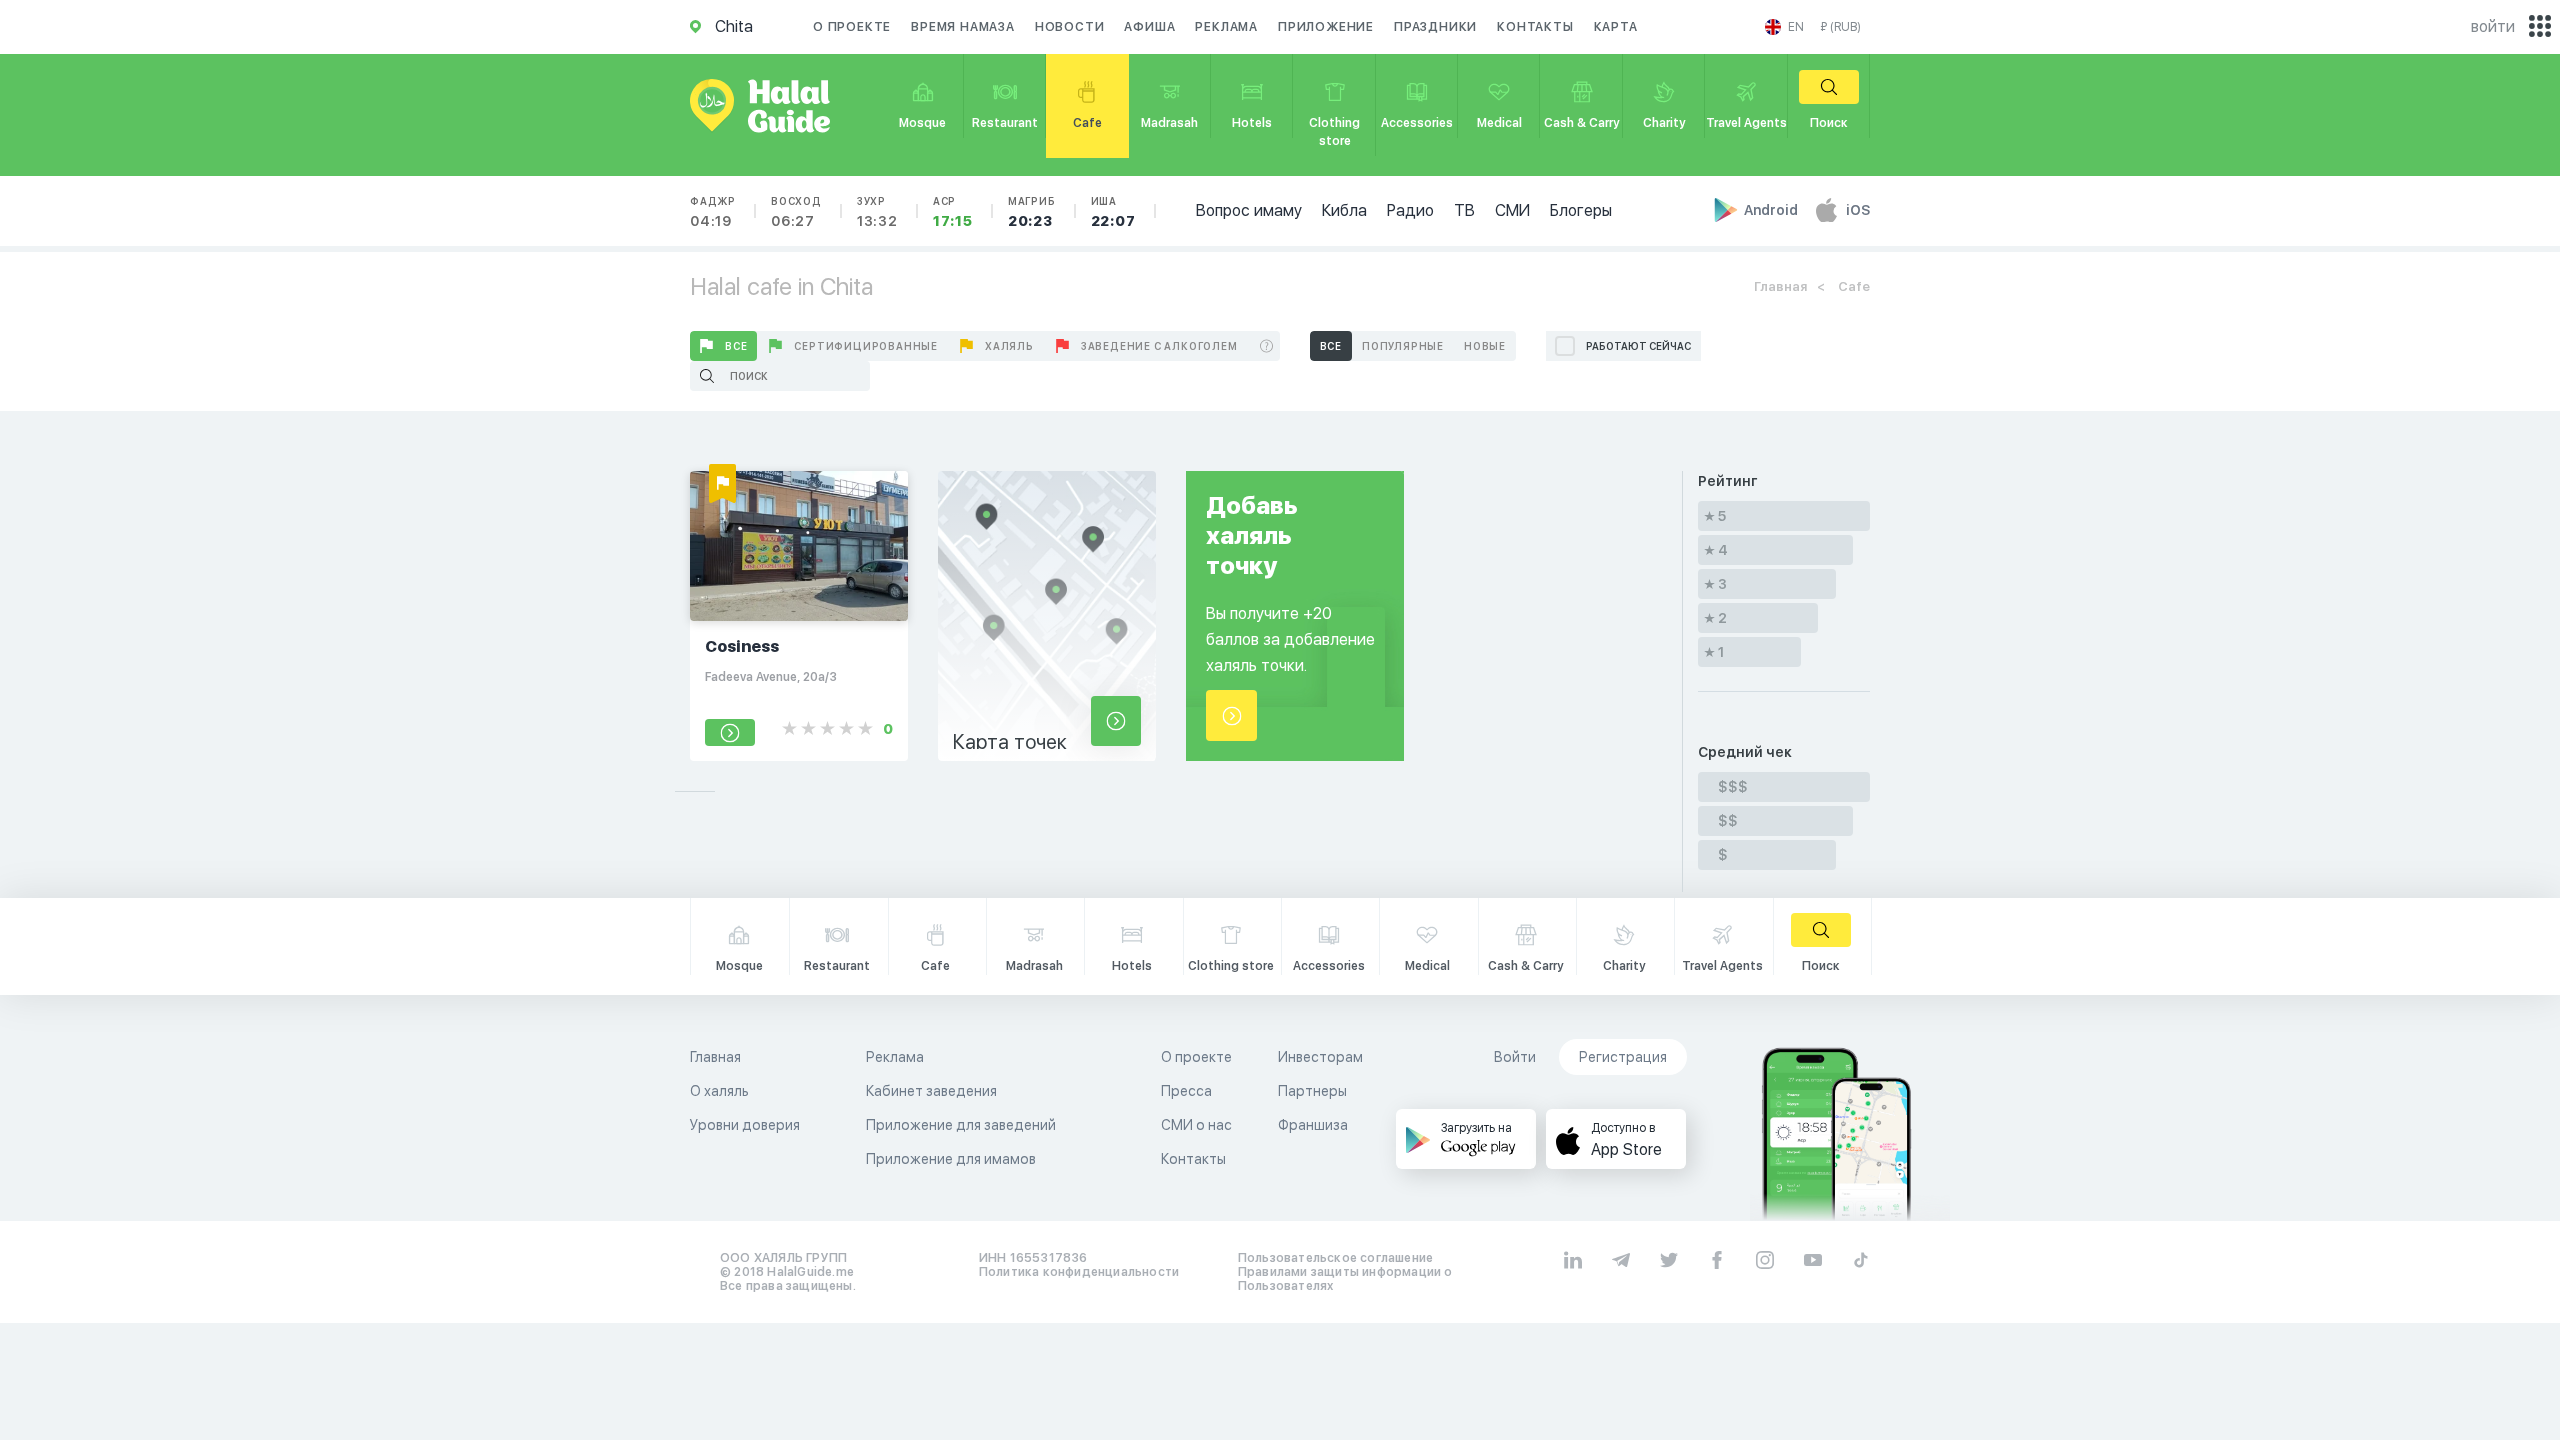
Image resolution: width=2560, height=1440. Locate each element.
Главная (1780, 286)
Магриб (1032, 212)
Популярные (1403, 346)
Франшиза (1313, 1125)
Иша (1113, 212)
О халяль (719, 1091)
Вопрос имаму (1249, 210)
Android (1772, 210)
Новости (1070, 27)
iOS (1858, 210)
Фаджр (713, 212)
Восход (796, 212)
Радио (1410, 210)
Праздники (1435, 27)
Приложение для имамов (951, 1159)
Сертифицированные (866, 346)
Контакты (1535, 27)
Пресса (1186, 1091)
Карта (1616, 27)
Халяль (1009, 346)
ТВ (1464, 210)
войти (2493, 26)
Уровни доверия (745, 1125)
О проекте (852, 27)
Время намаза (963, 27)
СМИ (1512, 210)
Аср (953, 212)
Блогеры (1581, 210)
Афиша (1149, 27)
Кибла (1344, 210)
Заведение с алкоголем (1159, 346)
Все (736, 346)
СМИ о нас (1196, 1125)
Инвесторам (1320, 1057)
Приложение (1326, 27)
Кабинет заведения (931, 1091)
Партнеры (1312, 1091)
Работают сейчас (1638, 346)
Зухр (877, 212)
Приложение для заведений (961, 1125)
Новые (1485, 346)
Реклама (1226, 27)
